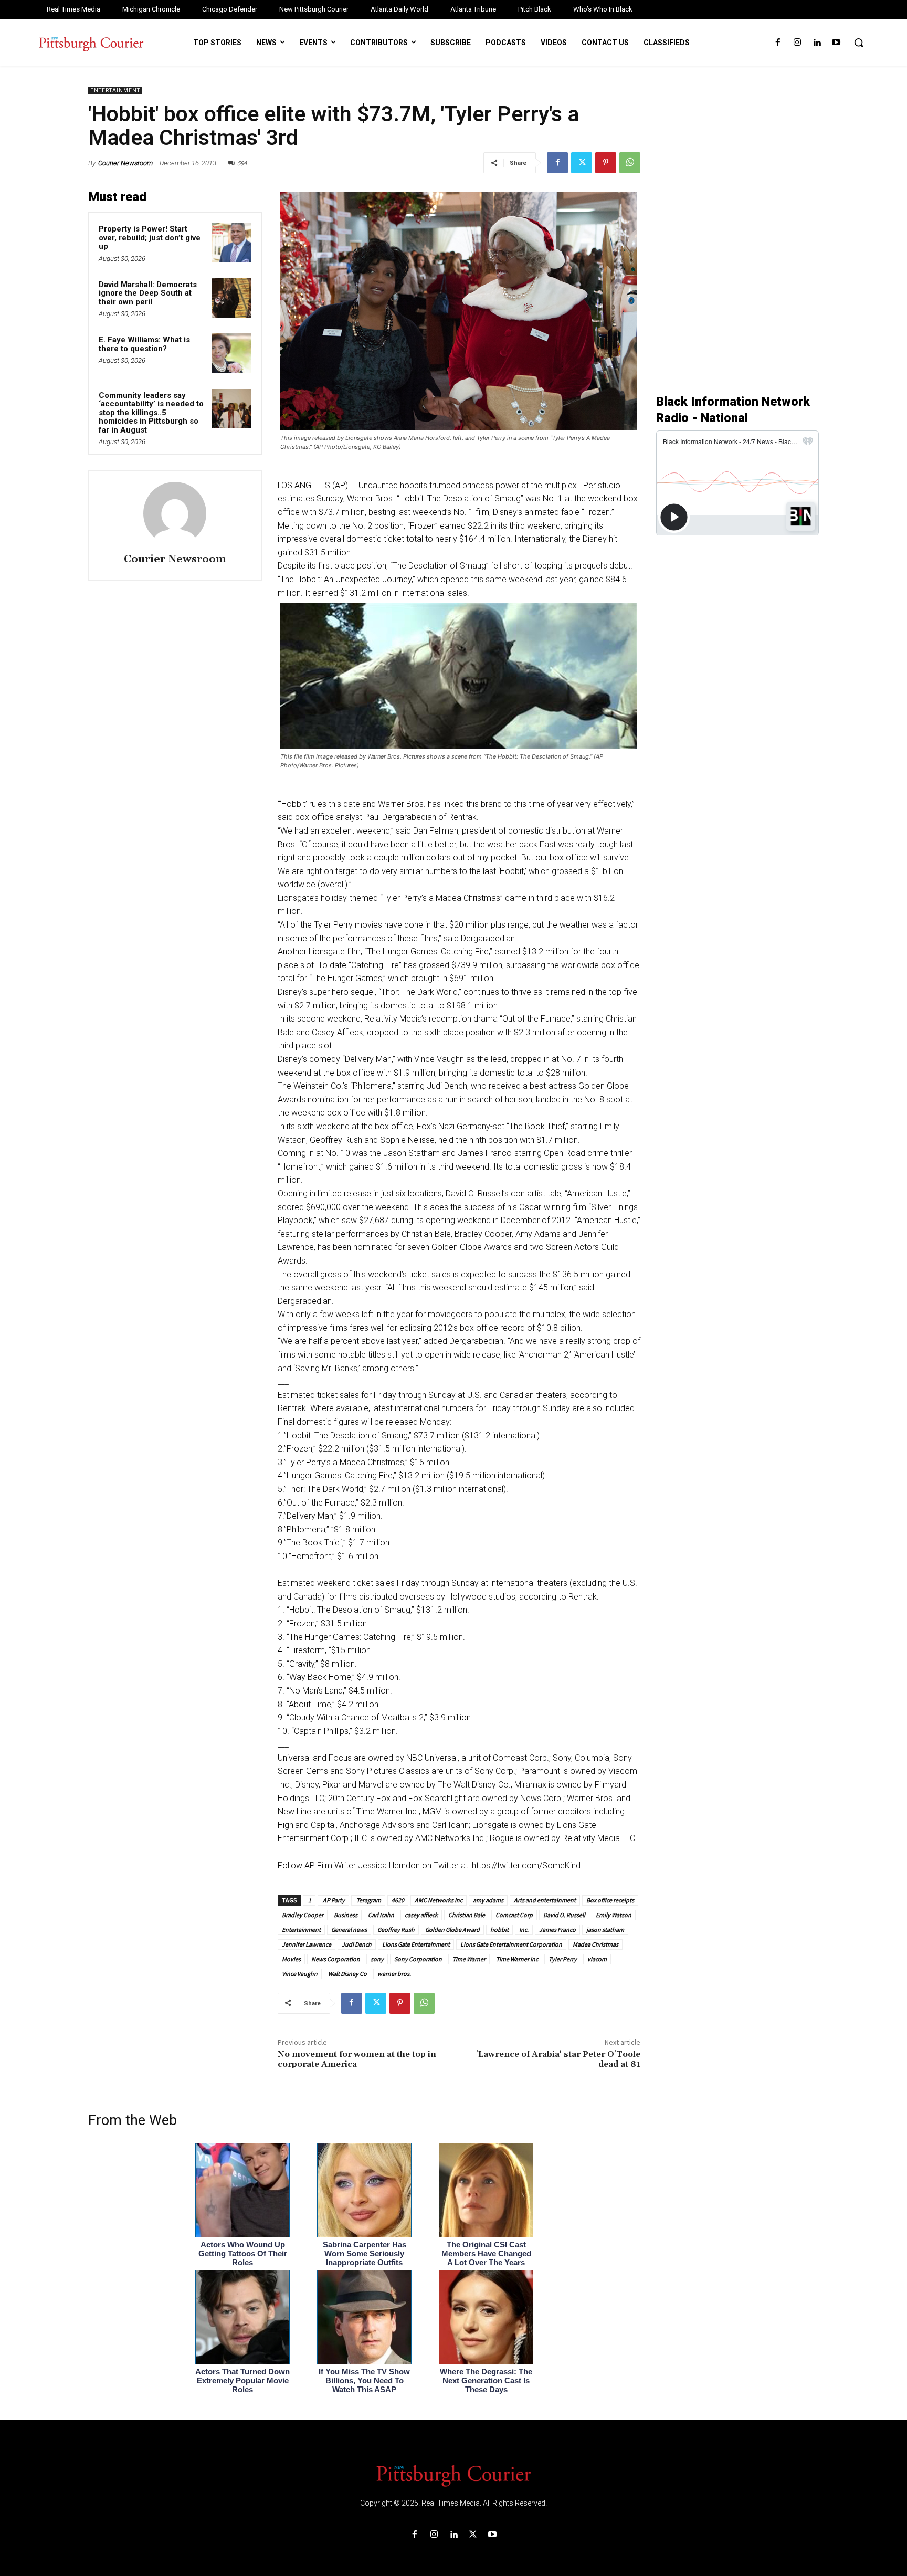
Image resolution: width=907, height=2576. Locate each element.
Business (346, 1915)
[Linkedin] (817, 43)
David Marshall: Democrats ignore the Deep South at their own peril (148, 293)
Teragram (368, 1900)
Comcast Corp (514, 1915)
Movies (291, 1959)
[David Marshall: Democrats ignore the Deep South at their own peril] (231, 298)
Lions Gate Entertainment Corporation (511, 1944)
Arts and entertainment (545, 1900)
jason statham (605, 1930)
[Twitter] (582, 163)
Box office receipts (610, 1900)
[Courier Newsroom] (175, 513)
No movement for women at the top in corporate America (357, 2059)
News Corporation (336, 1959)
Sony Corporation (418, 1959)
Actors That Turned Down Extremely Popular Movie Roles (242, 2380)
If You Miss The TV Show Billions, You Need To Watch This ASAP (364, 2380)
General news (349, 1930)
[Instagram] (797, 43)
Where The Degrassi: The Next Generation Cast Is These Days (486, 2380)
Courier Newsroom (125, 163)
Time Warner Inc (517, 1959)
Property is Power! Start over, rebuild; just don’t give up (150, 238)
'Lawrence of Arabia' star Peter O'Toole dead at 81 (558, 2059)
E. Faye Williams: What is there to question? (144, 344)
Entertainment (115, 91)
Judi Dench (357, 1944)
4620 (398, 1900)
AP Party (333, 1900)
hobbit (499, 1930)
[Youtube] (836, 43)
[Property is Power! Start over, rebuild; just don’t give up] (231, 243)
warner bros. (394, 1974)
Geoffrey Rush (396, 1930)
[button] (859, 43)
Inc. (524, 1930)
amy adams (488, 1900)
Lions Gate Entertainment (416, 1944)
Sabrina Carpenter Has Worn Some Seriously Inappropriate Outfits (365, 2253)
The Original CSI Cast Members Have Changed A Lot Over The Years (486, 2253)
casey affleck (421, 1915)
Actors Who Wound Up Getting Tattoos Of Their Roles (243, 2253)
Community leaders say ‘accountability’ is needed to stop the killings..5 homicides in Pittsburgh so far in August (151, 413)
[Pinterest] (606, 163)
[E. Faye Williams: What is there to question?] (231, 353)
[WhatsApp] (630, 163)
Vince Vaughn (300, 1974)
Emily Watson (614, 1915)
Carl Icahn (381, 1915)
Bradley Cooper (303, 1915)
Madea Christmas (595, 1944)
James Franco (557, 1930)
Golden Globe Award (452, 1930)
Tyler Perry (563, 1959)
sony (377, 1959)
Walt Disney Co (347, 1974)
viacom (597, 1959)
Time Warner (469, 1959)
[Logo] (454, 2475)
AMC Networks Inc (439, 1900)
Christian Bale (467, 1915)
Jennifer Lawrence (307, 1944)
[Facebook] (778, 43)
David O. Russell (564, 1915)
